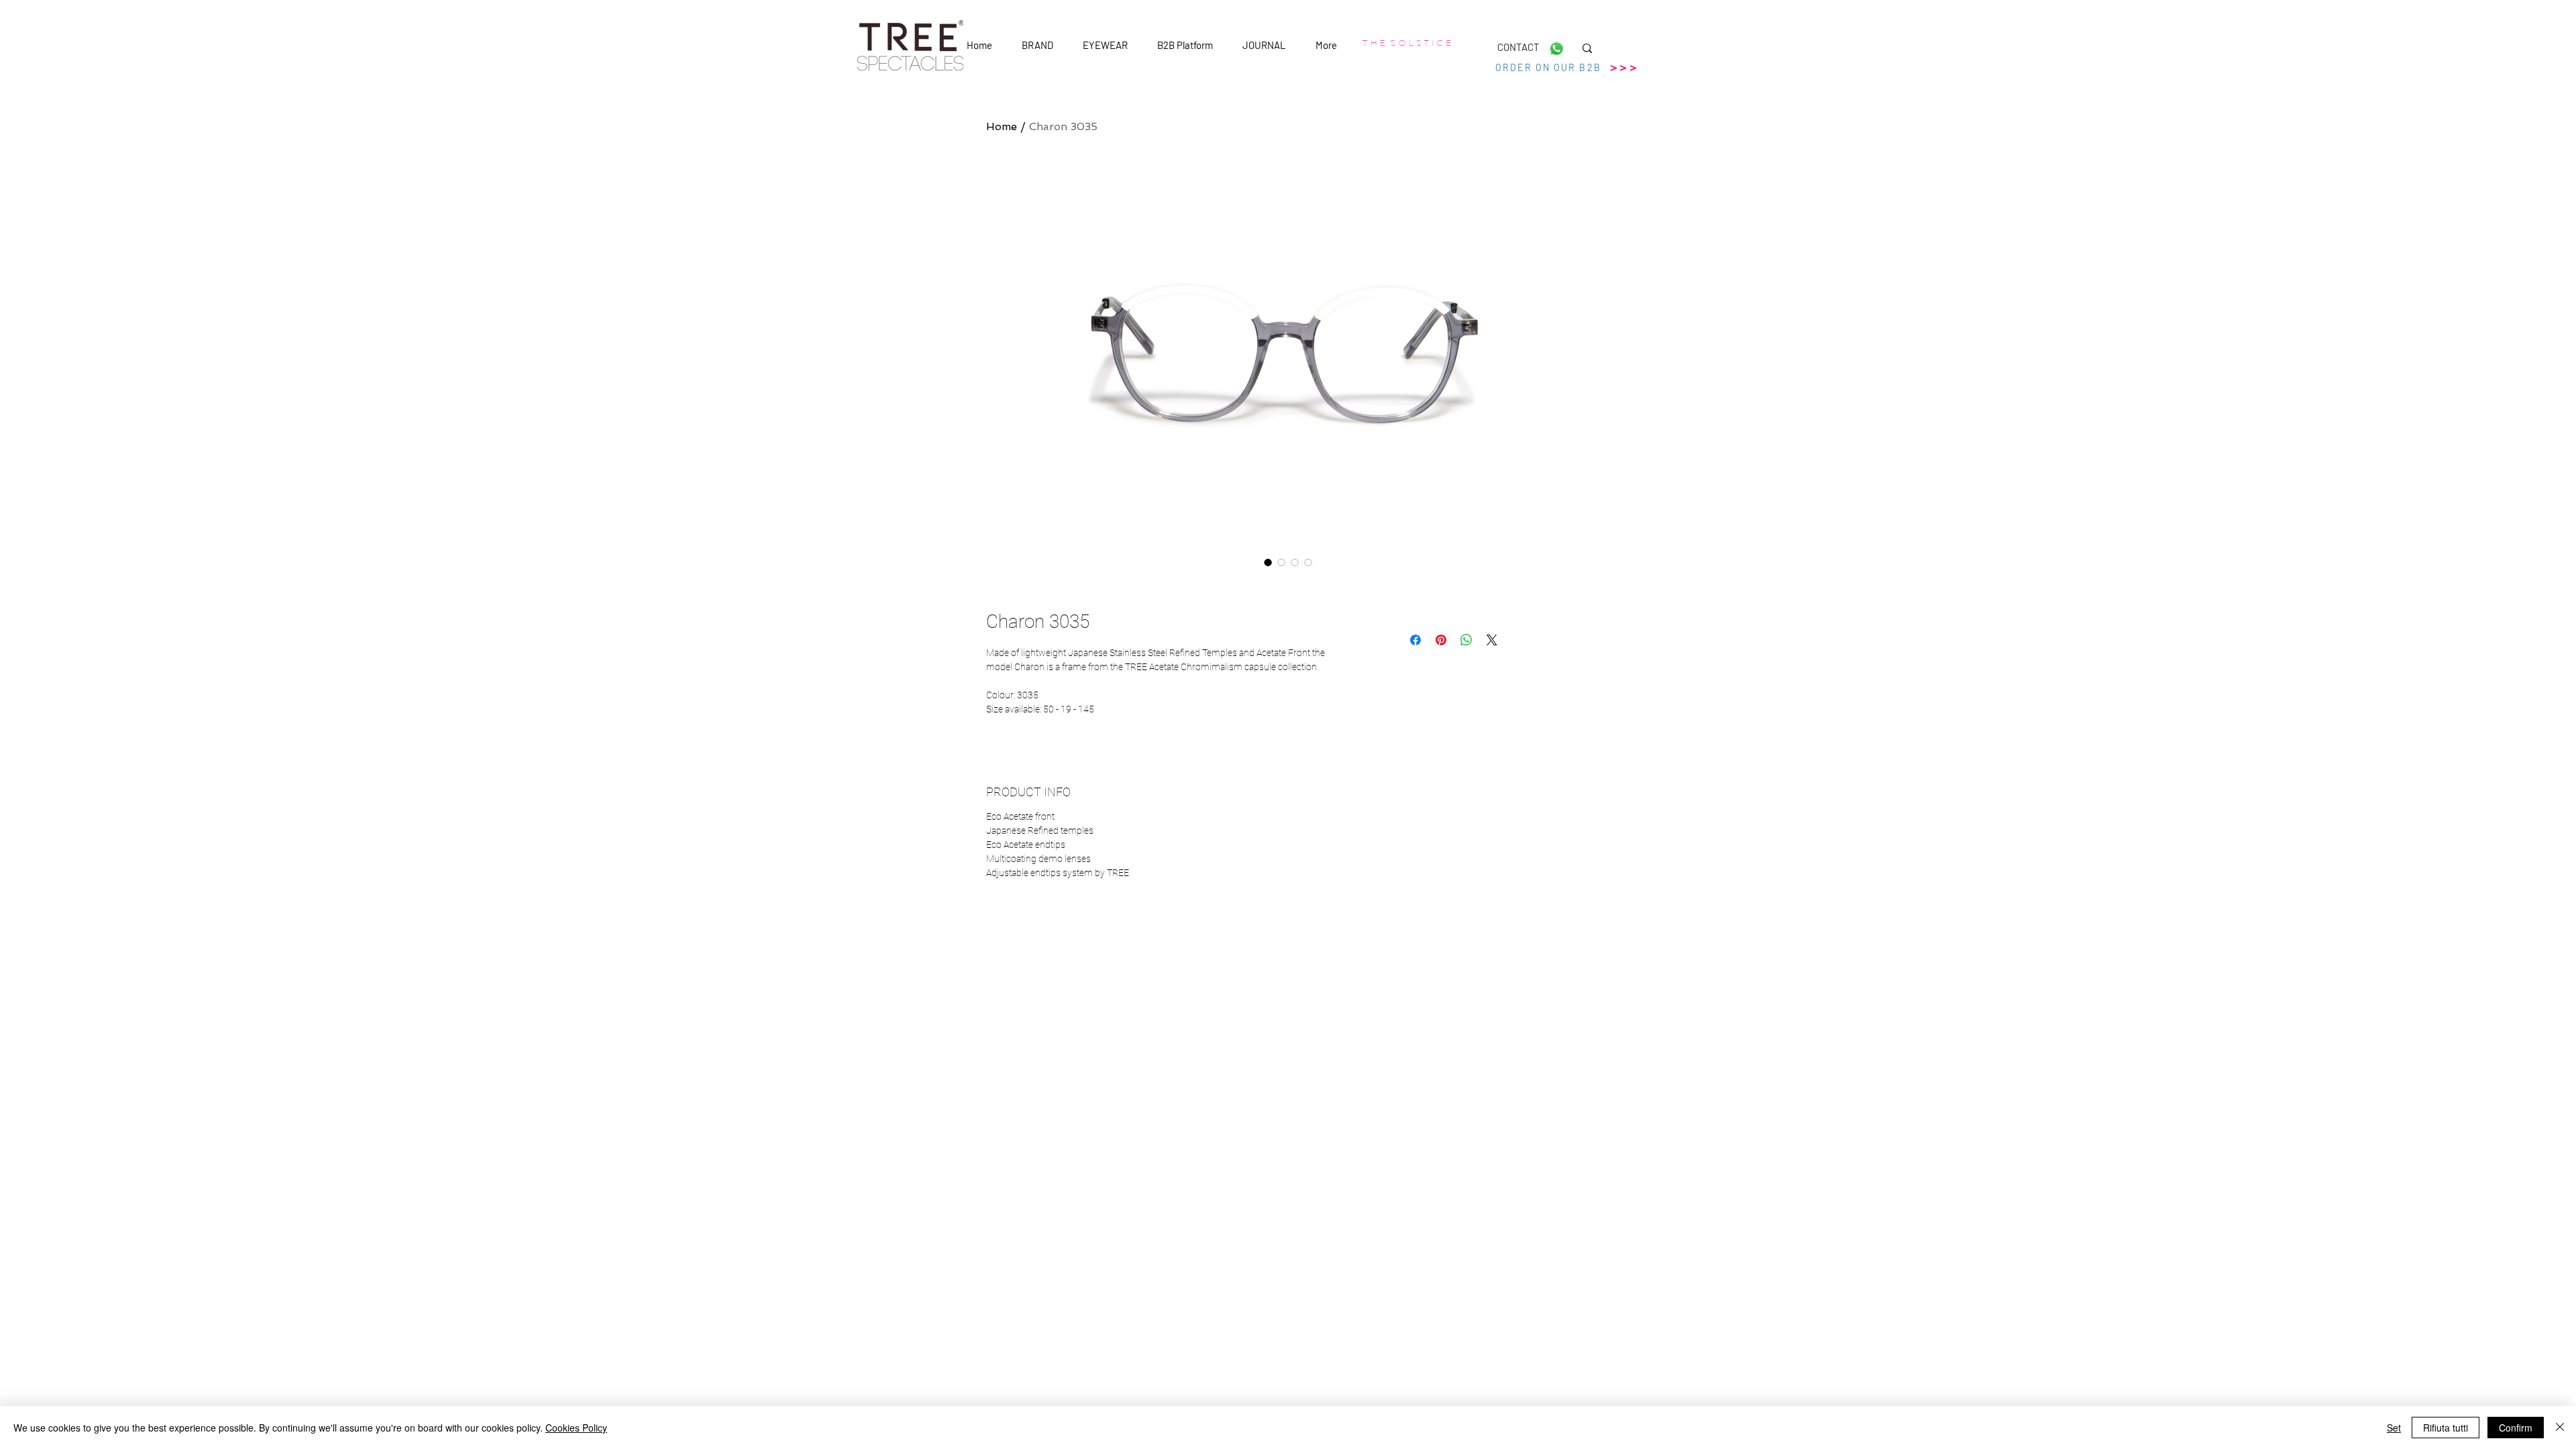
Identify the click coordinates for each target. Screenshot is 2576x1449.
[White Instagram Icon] (1032, 1080)
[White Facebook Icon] (976, 1080)
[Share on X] (1492, 640)
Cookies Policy (576, 1428)
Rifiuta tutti (2446, 1428)
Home (1002, 126)
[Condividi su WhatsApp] (1466, 640)
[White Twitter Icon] (1004, 1080)
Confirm (2516, 1428)
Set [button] (2394, 1428)
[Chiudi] (2560, 1428)
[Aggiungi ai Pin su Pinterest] (1441, 640)
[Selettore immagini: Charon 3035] (1268, 562)
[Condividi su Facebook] (1415, 640)
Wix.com (1416, 1152)
